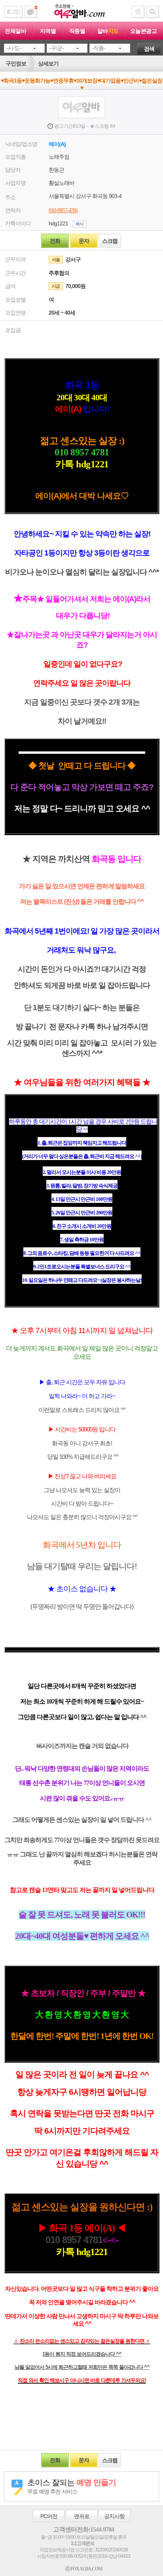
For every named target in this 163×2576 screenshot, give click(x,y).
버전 (49, 2516)
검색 (149, 49)
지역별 (48, 31)
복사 (80, 224)
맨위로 (82, 2516)
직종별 (77, 31)
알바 (108, 31)
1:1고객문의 (82, 2543)
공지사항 (114, 2516)
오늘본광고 (144, 31)
